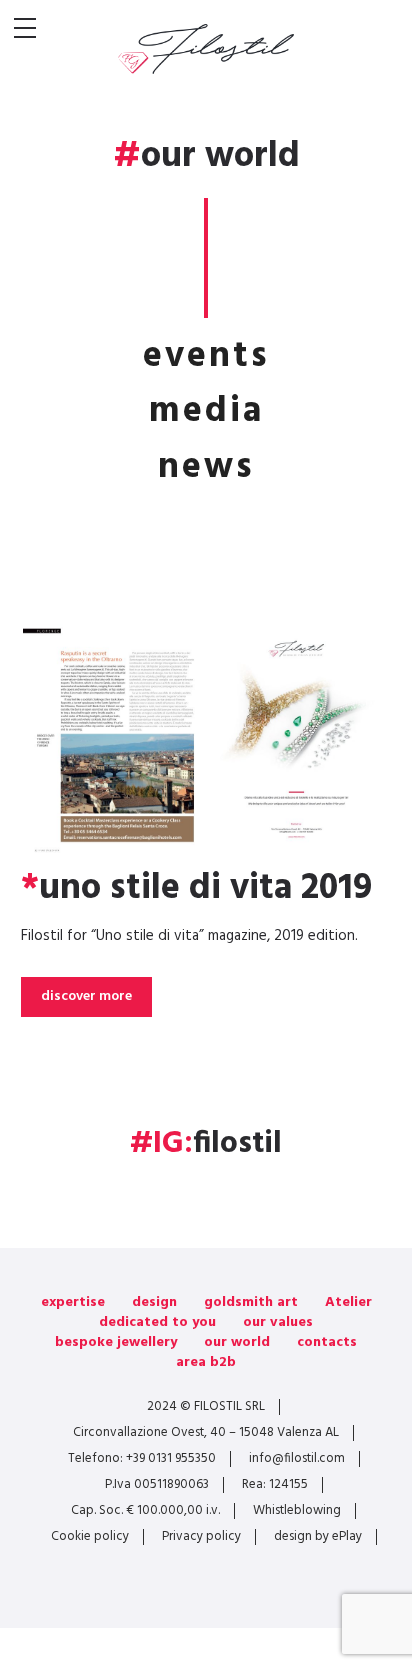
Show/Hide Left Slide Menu (25, 28)
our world (237, 1342)
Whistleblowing (297, 1510)
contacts (327, 1342)
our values (278, 1322)
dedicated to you (157, 1322)
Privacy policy (201, 1536)
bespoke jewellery (116, 1342)
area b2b (206, 1362)
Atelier (348, 1302)
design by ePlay (318, 1536)
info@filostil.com (297, 1458)
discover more (86, 996)
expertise (73, 1302)
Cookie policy (90, 1536)
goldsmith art (251, 1302)
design (154, 1302)
